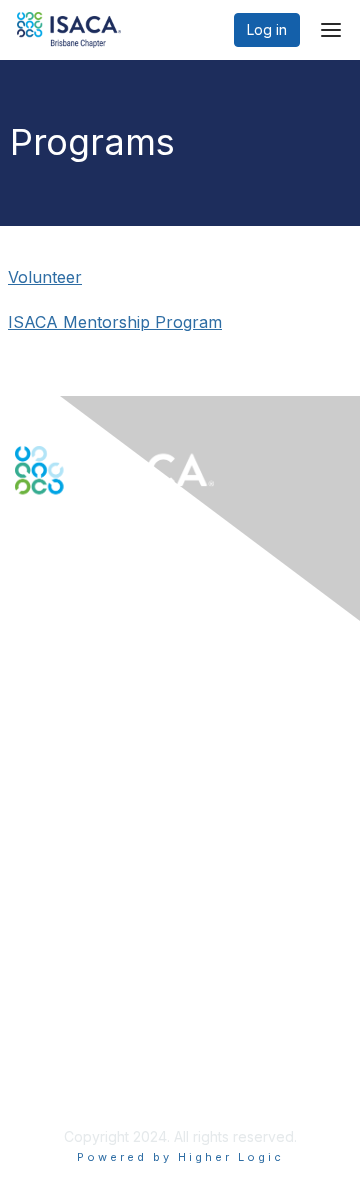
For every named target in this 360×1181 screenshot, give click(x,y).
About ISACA (56, 978)
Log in (267, 29)
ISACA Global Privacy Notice (108, 1057)
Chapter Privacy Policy (90, 1086)
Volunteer (45, 277)
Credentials (52, 863)
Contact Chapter (69, 678)
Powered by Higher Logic (180, 1157)
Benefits (42, 843)
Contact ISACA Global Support (116, 708)
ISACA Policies (62, 1017)
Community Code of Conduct (110, 998)
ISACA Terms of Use (81, 1037)
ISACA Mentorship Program (115, 322)
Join (29, 823)
